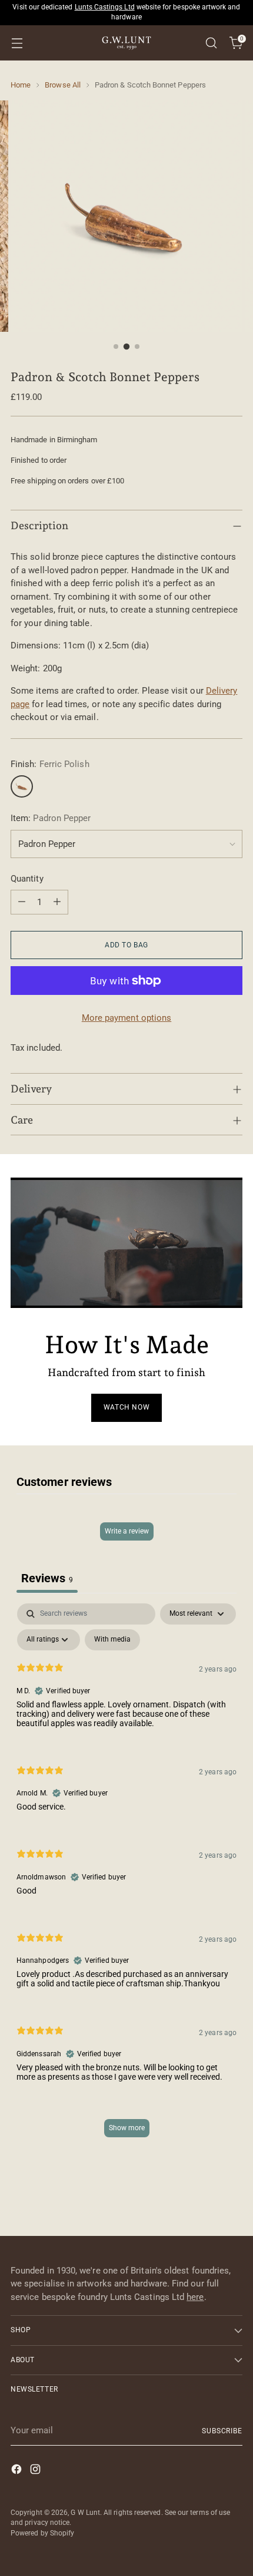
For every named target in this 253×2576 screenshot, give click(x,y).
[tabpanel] (126, 1876)
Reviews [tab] (47, 1578)
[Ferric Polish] (22, 786)
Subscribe (222, 2431)
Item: (51, 818)
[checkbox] (112, 1640)
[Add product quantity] (57, 902)
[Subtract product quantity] (22, 902)
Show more (127, 2128)
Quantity (27, 879)
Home (21, 85)
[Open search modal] (211, 43)
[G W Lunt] (126, 43)
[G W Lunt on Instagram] (36, 2471)
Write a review (127, 1531)
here (195, 2297)
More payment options (127, 1018)
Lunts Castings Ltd (105, 7)
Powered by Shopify (42, 2533)
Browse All (63, 85)
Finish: (50, 764)
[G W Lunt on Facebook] (18, 2471)
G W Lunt (85, 2513)
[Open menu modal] (17, 43)
